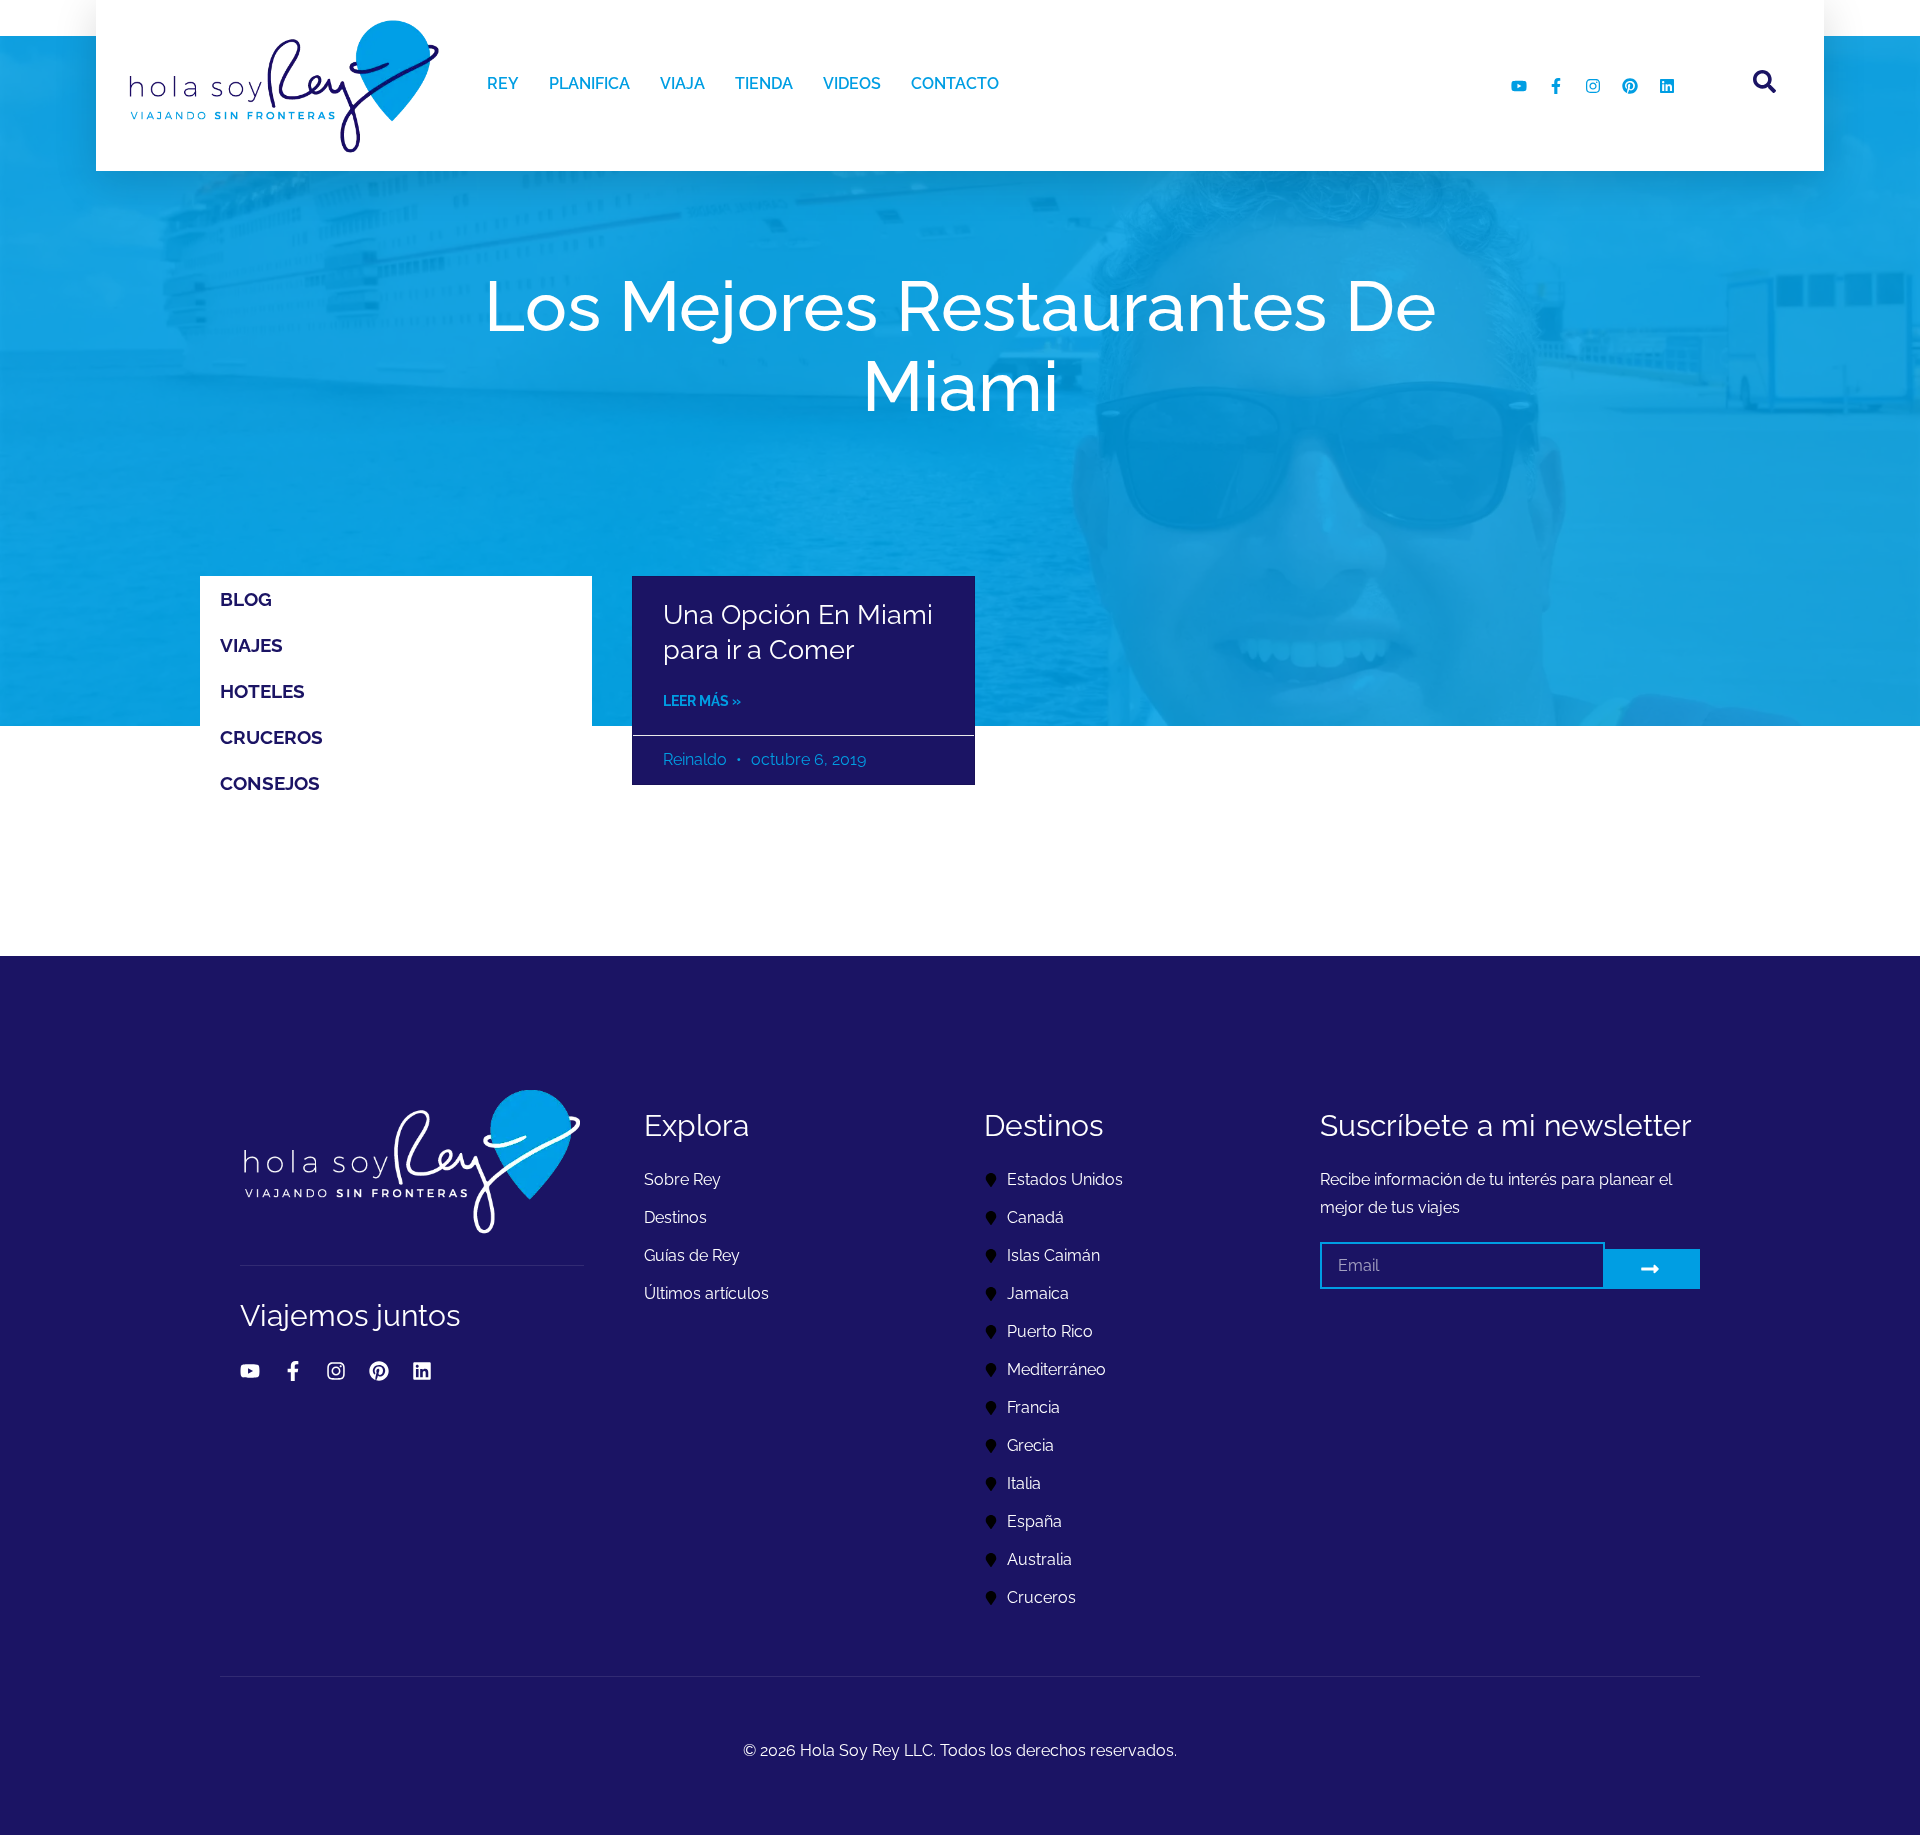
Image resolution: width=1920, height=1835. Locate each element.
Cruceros (271, 737)
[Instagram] (1593, 86)
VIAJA (682, 83)
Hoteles (262, 691)
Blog (246, 599)
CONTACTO (955, 83)
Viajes (251, 645)
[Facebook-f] (1556, 86)
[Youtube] (1519, 86)
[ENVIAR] (1652, 1269)
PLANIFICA (589, 83)
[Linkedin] (1667, 86)
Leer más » (702, 701)
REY (503, 83)
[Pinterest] (1630, 86)
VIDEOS (852, 83)
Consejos (270, 783)
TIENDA (764, 83)
